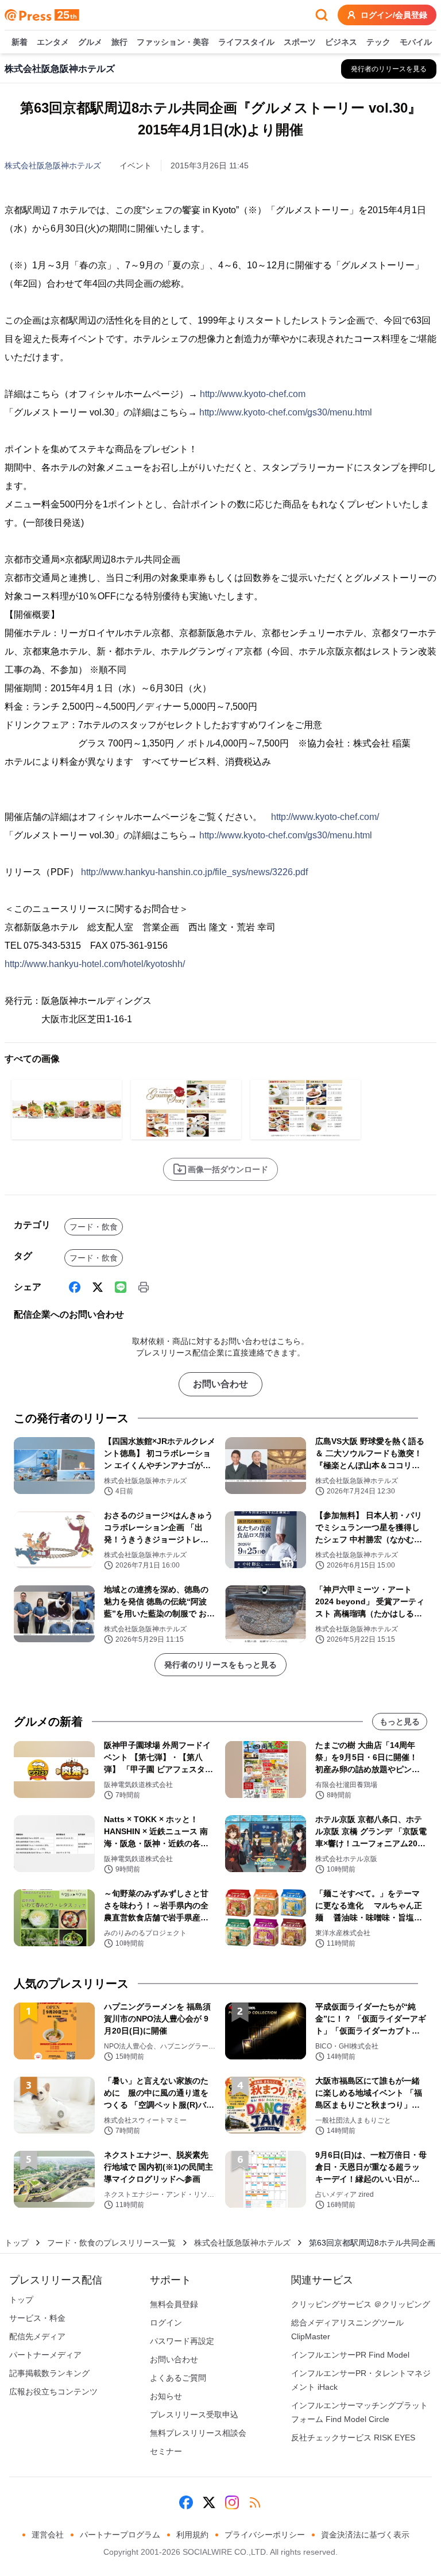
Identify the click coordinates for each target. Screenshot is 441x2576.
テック (378, 42)
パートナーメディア (45, 2355)
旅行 (119, 42)
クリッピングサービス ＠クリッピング (361, 2304)
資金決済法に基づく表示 (365, 2535)
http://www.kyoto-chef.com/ (325, 817)
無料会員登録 (174, 2304)
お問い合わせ (220, 1384)
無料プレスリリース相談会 (198, 2433)
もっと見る (400, 1722)
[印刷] (144, 1287)
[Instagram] (232, 2502)
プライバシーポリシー (265, 2535)
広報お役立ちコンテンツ (53, 2392)
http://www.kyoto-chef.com (253, 394)
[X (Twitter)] (98, 1287)
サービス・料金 (37, 2318)
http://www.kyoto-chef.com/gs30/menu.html (286, 412)
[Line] (121, 1287)
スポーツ (300, 42)
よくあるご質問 (178, 2378)
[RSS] (255, 2502)
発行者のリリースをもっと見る (220, 1665)
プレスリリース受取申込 (194, 2415)
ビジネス (341, 42)
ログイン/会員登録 (394, 15)
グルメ (90, 42)
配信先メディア (37, 2336)
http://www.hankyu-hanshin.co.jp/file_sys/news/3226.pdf (194, 872)
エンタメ (53, 42)
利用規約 (192, 2535)
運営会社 (48, 2535)
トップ (17, 2243)
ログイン (166, 2323)
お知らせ (166, 2396)
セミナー (166, 2451)
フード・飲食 (94, 1227)
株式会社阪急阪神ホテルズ (53, 165)
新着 (20, 42)
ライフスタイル (246, 42)
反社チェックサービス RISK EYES (353, 2438)
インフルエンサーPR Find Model (350, 2355)
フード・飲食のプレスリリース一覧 (111, 2243)
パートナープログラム (120, 2535)
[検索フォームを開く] (322, 15)
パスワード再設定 (182, 2341)
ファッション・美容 (173, 42)
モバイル (416, 42)
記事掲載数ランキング (49, 2373)
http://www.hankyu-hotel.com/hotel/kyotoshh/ (95, 964)
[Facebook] (75, 1287)
